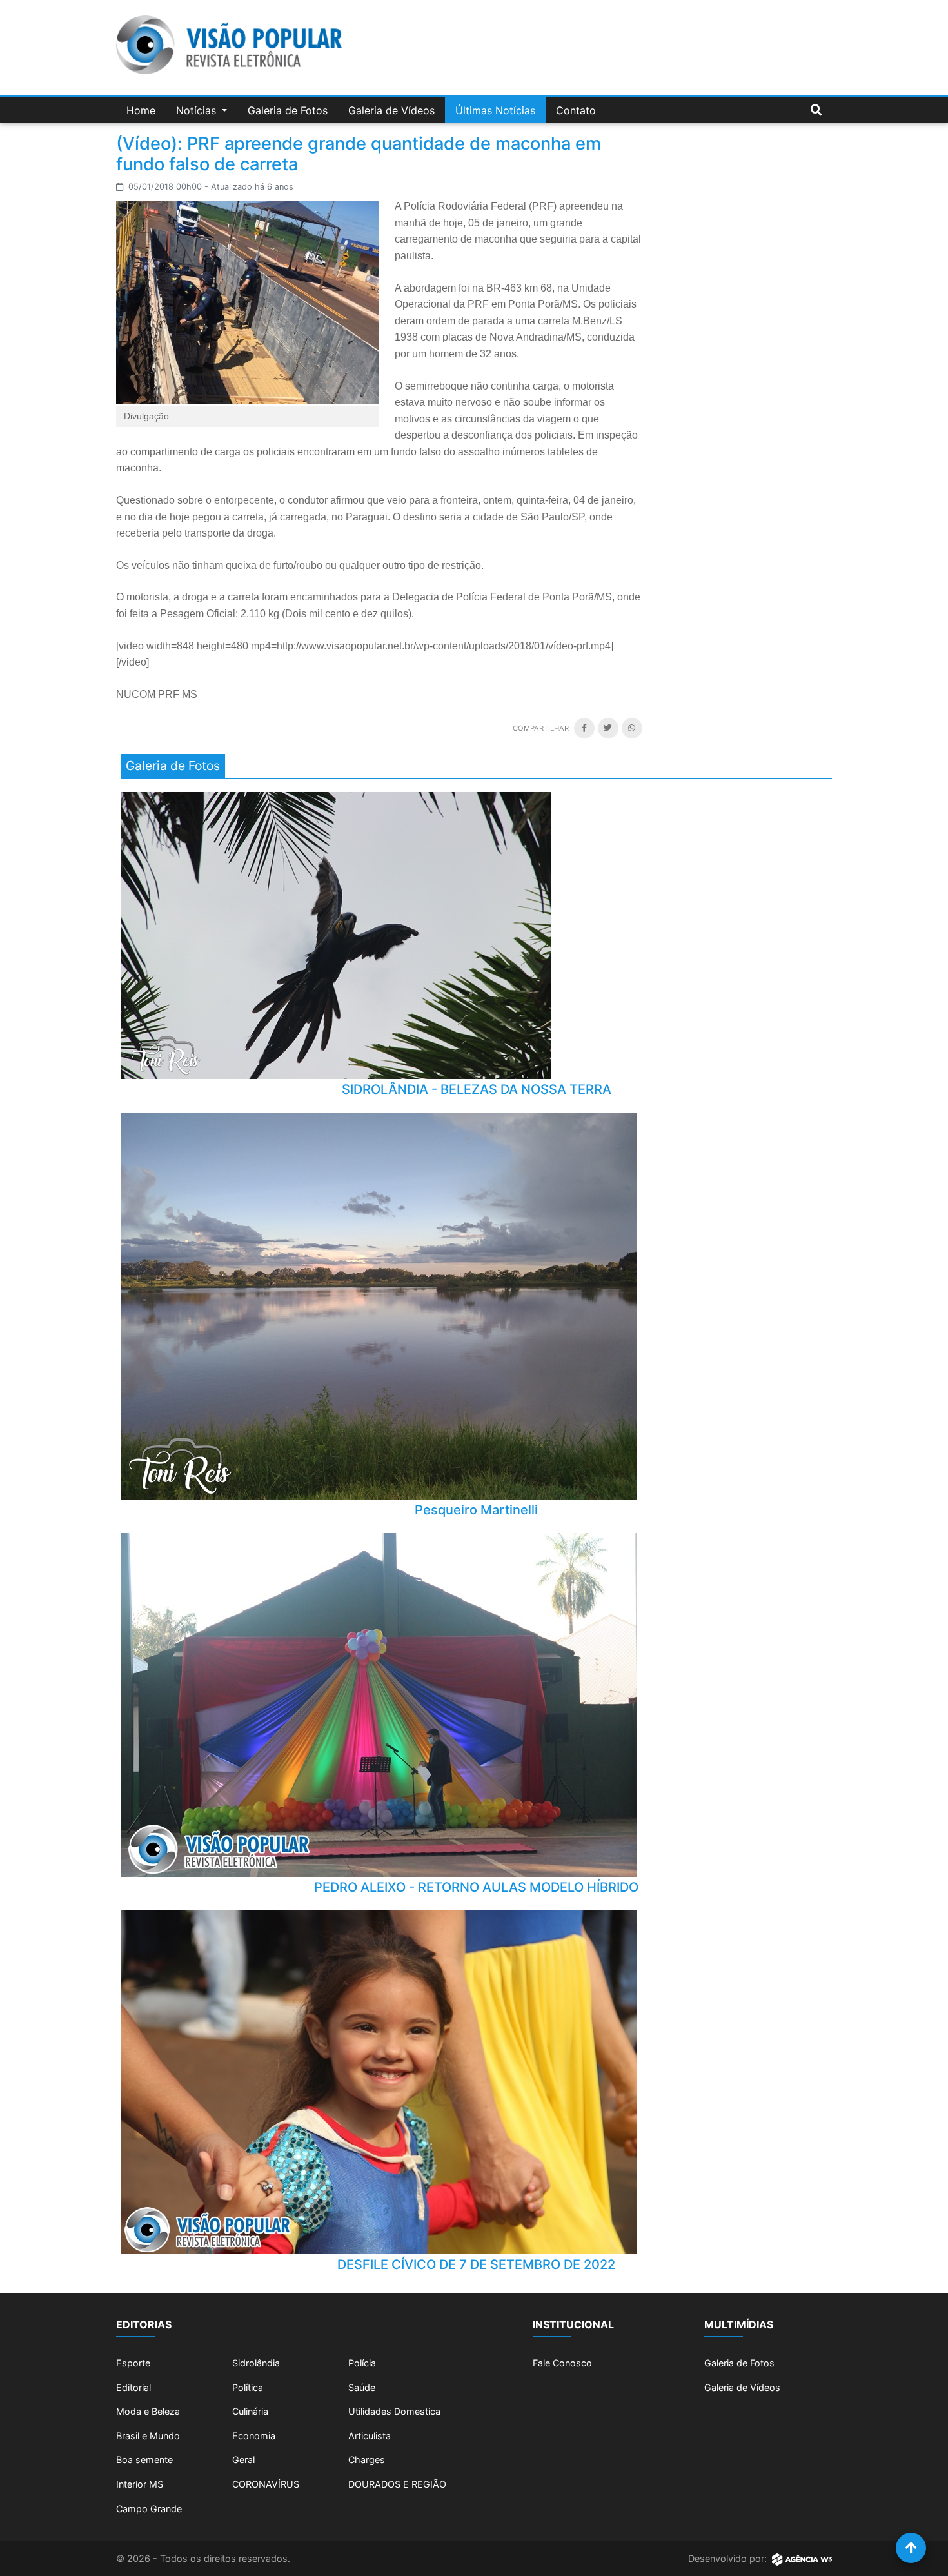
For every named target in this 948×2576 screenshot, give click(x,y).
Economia (254, 2436)
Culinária (250, 2411)
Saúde (362, 2387)
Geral (243, 2460)
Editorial (133, 2387)
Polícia (362, 2363)
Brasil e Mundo (148, 2436)
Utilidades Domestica (394, 2411)
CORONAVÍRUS (266, 2484)
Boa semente (144, 2460)
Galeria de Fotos (288, 110)
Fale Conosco (562, 2363)
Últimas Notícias (495, 110)
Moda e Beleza (148, 2411)
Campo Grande (149, 2509)
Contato (576, 110)
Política (248, 2387)
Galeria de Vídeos (391, 110)
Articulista (370, 2436)
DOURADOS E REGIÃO (397, 2484)
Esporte (133, 2363)
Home (141, 110)
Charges (367, 2460)
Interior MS (140, 2484)
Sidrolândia (256, 2363)
